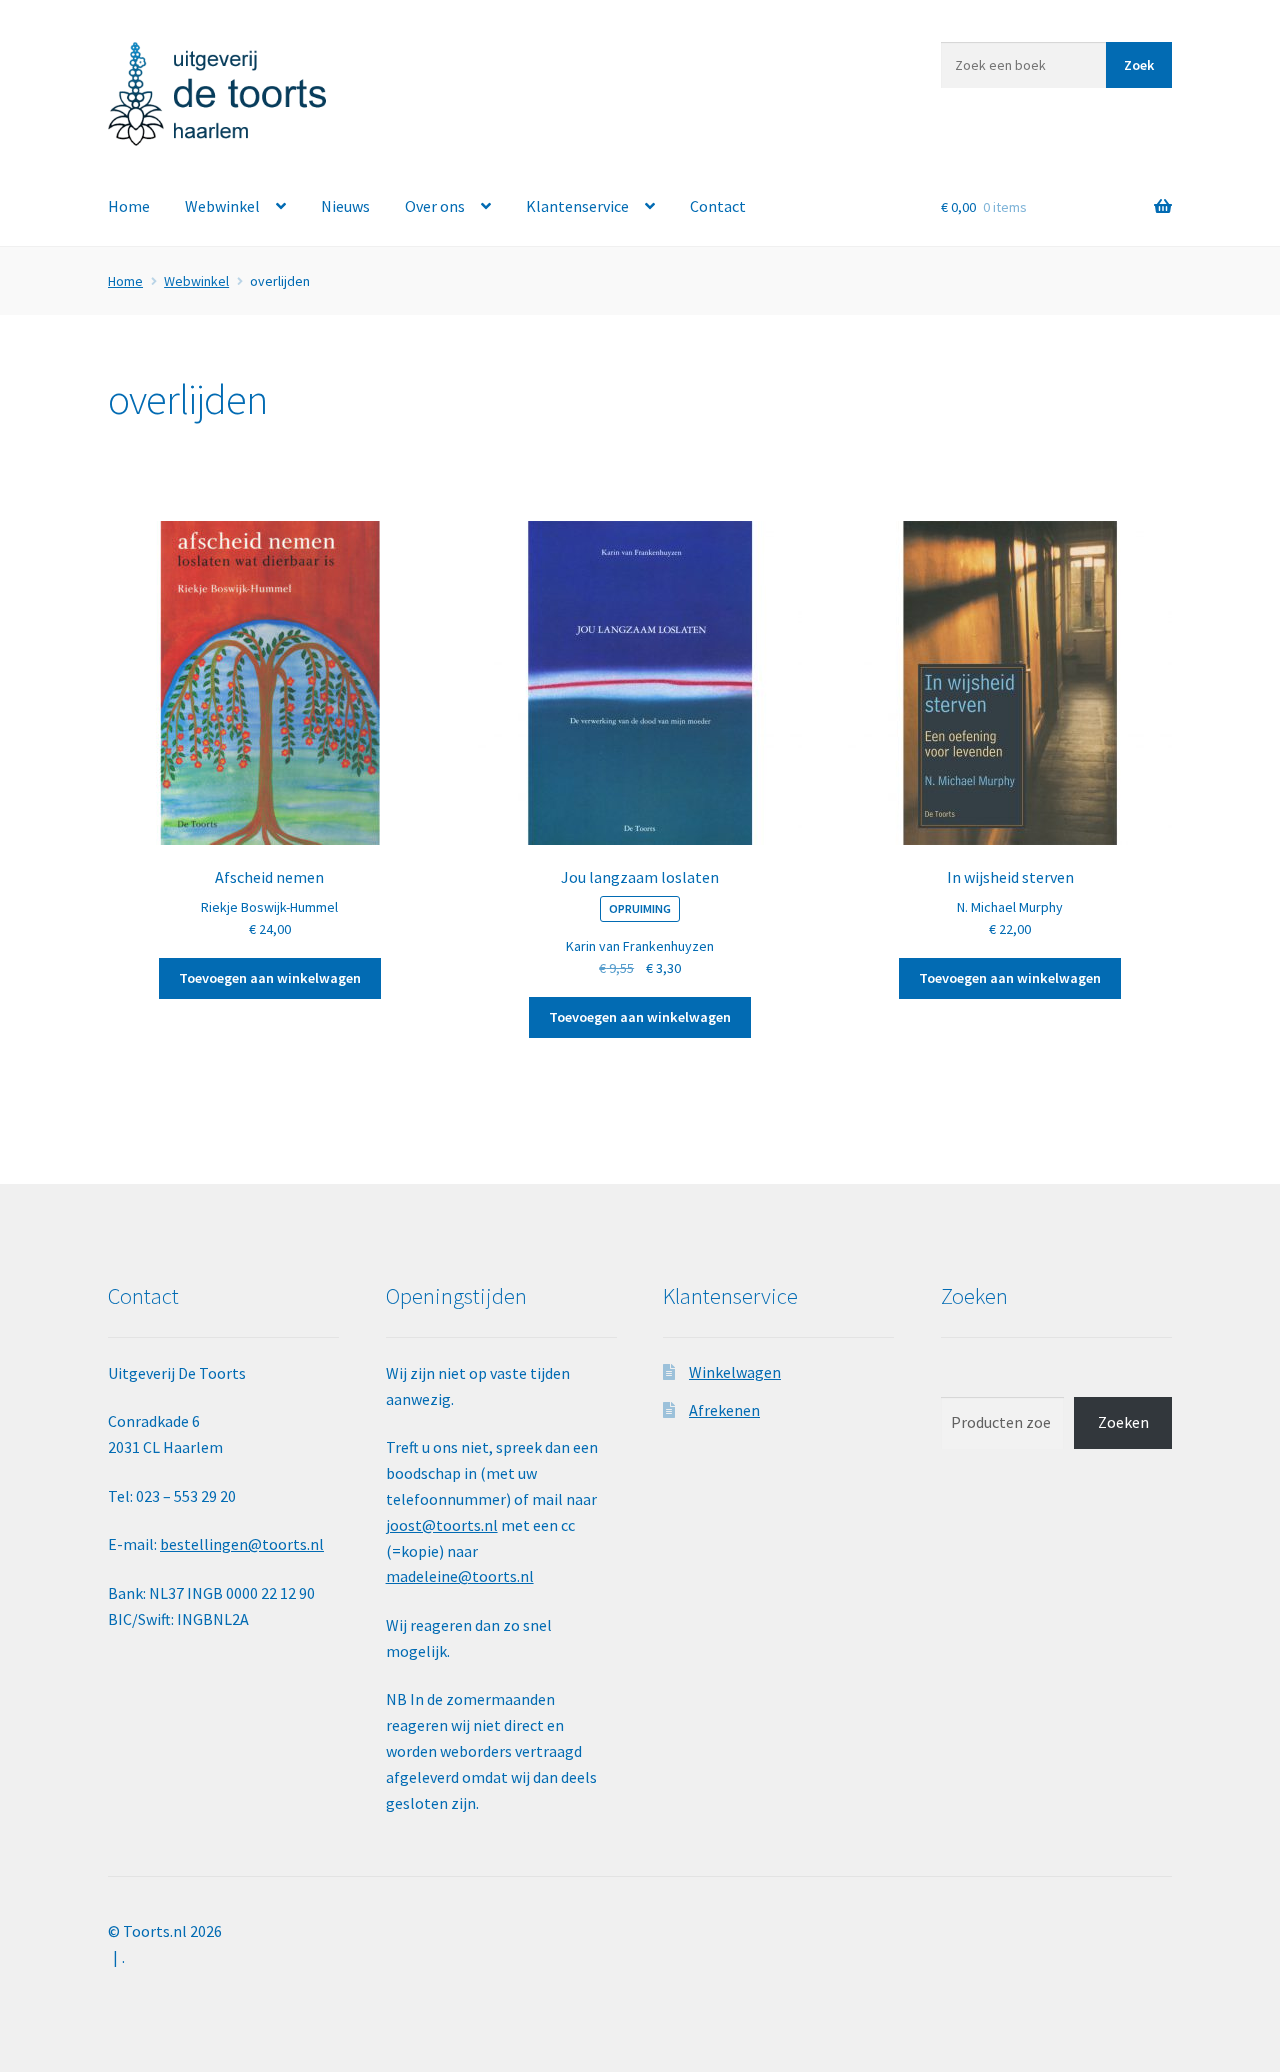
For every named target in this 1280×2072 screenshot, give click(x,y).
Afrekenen (724, 1410)
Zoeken (1123, 1422)
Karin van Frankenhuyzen (640, 946)
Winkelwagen (735, 1372)
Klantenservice (577, 206)
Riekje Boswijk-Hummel (269, 907)
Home (129, 206)
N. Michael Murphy (1010, 907)
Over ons (435, 206)
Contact (718, 206)
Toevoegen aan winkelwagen (270, 978)
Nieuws (345, 206)
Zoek (1139, 65)
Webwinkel (222, 206)
